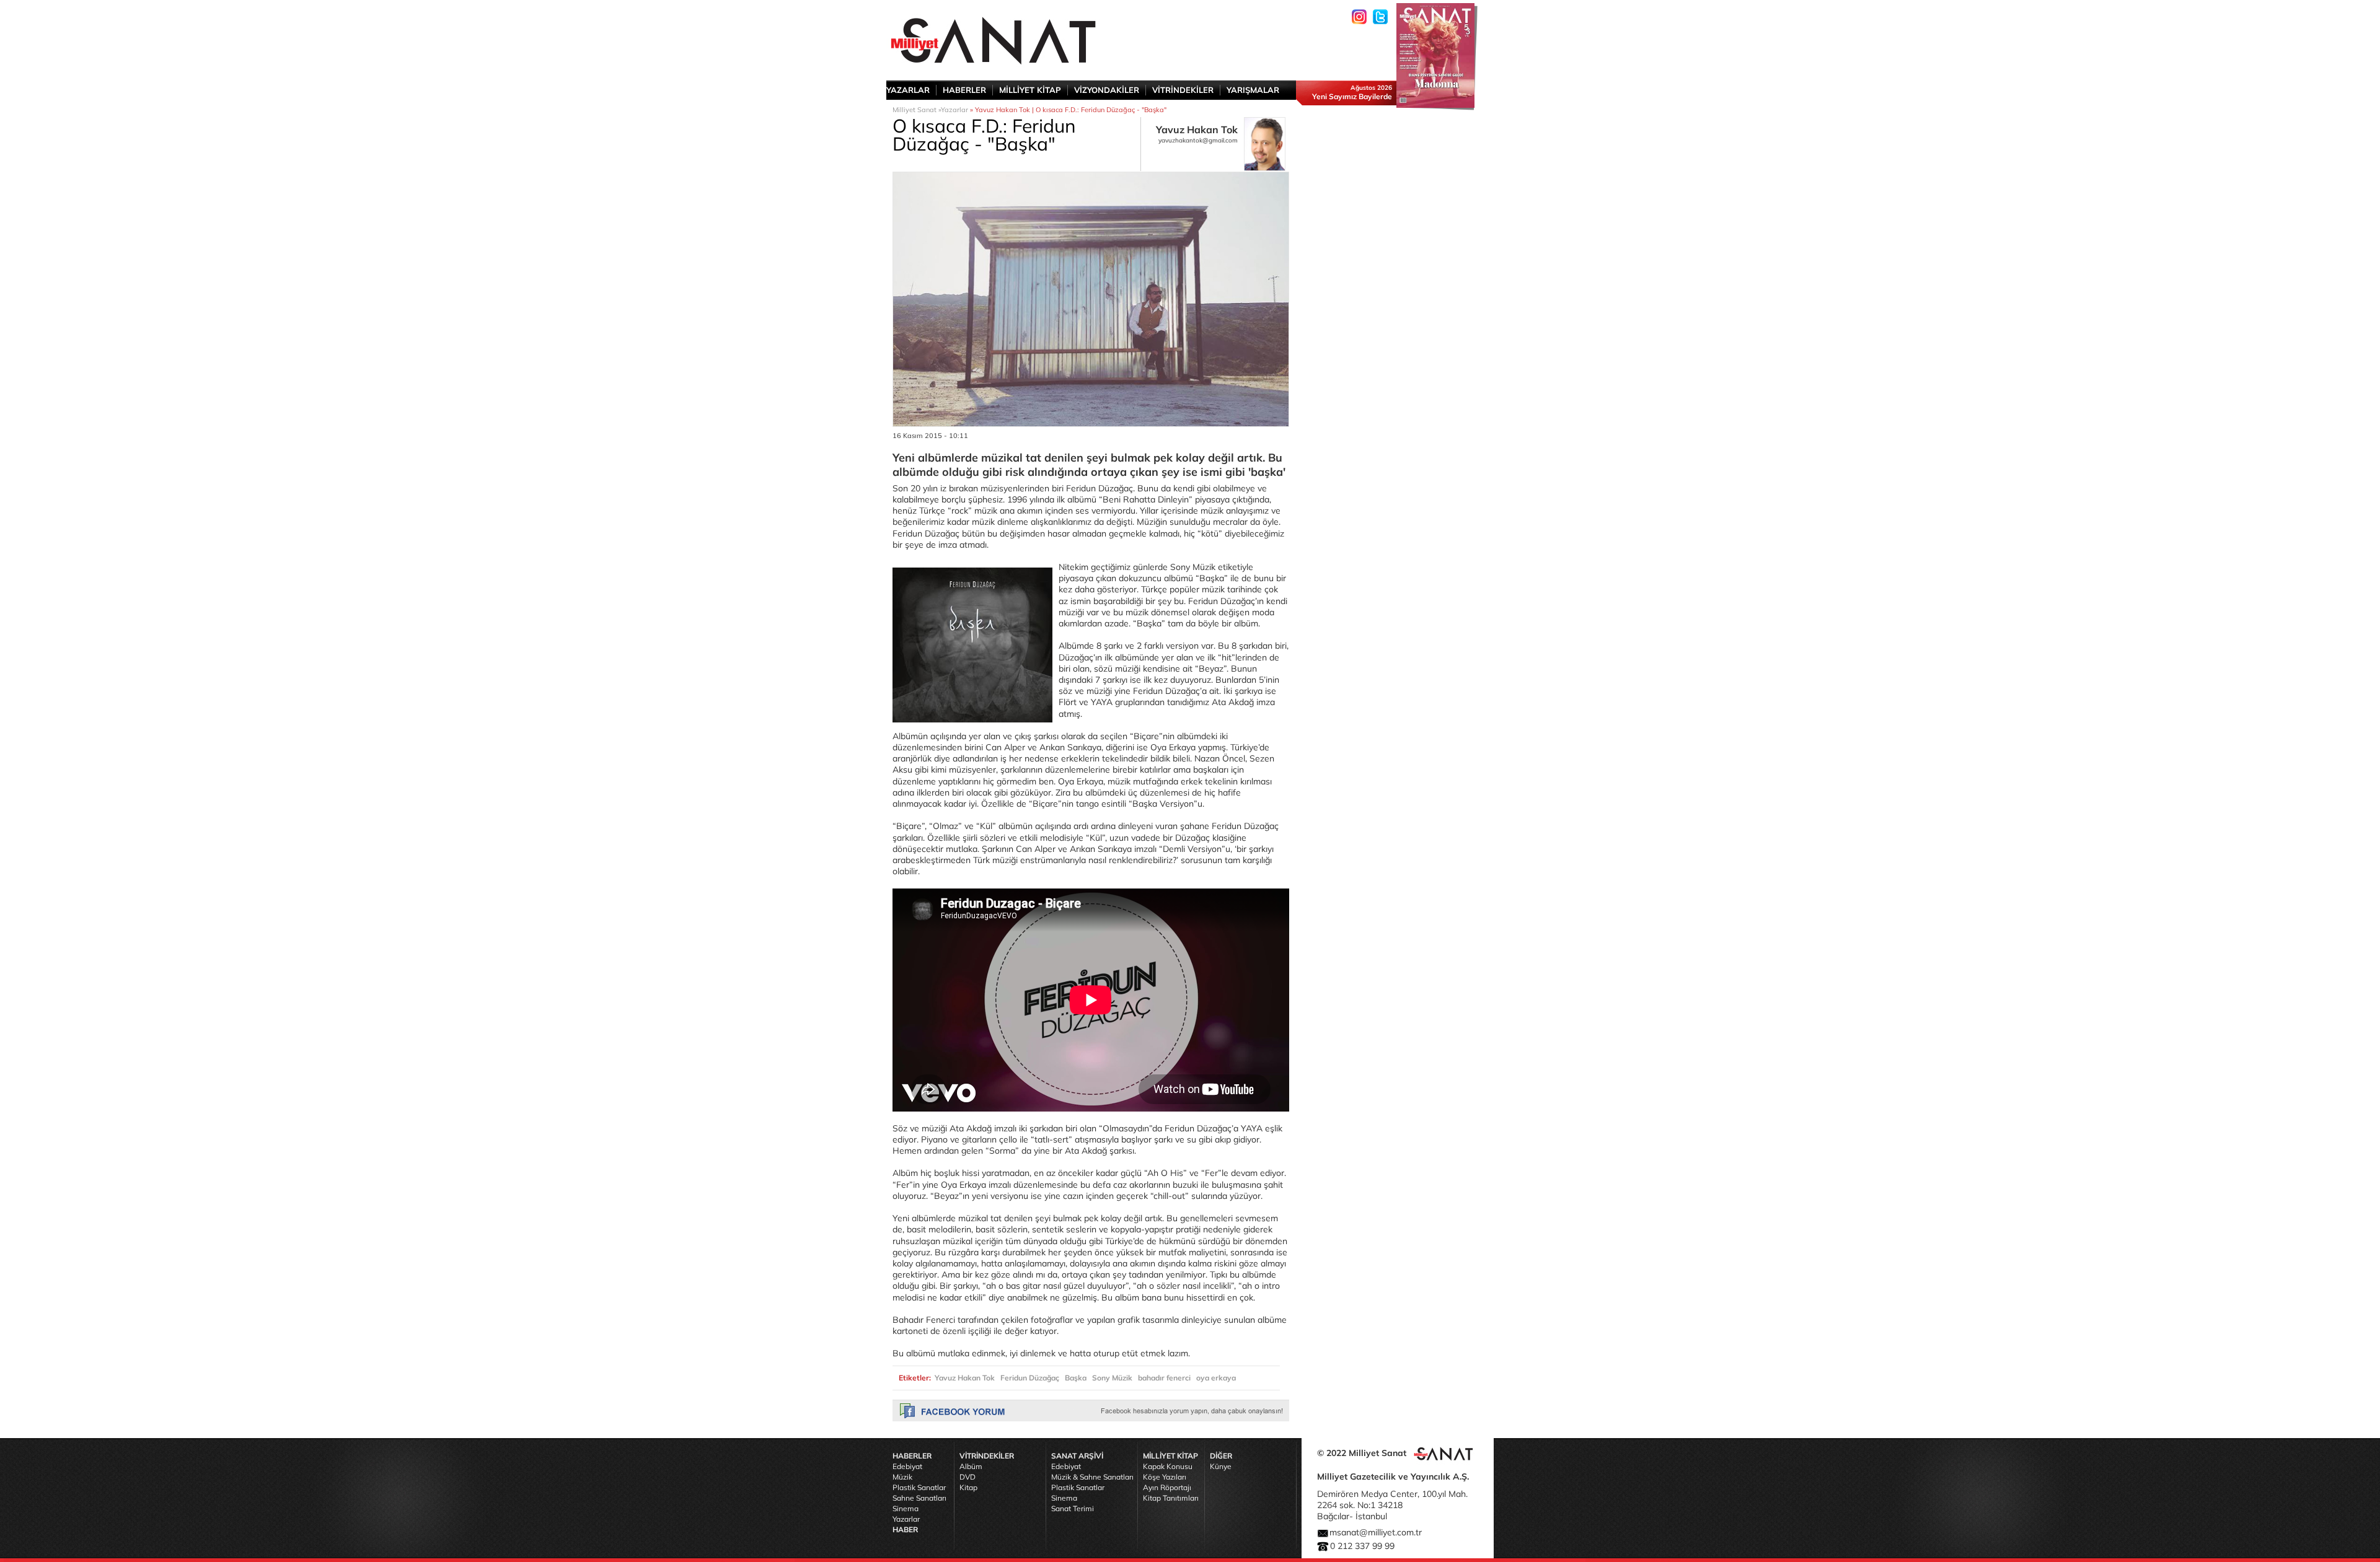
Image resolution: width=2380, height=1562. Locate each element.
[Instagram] (1359, 17)
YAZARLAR (908, 90)
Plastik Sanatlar (919, 1487)
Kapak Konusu (1168, 1466)
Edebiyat (907, 1466)
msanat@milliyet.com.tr (1376, 1532)
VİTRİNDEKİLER (1183, 90)
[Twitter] (1380, 17)
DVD (967, 1477)
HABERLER (964, 90)
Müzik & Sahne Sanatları (1092, 1477)
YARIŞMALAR (1253, 90)
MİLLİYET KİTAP (1030, 90)
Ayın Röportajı (1167, 1487)
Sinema (906, 1508)
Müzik (902, 1477)
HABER (905, 1529)
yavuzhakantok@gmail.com (1198, 140)
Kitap (968, 1487)
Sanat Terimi (1073, 1508)
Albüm (971, 1466)
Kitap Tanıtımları (1171, 1498)
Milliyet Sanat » (917, 110)
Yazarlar (954, 110)
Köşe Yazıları (1165, 1477)
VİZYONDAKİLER (1107, 90)
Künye (1221, 1466)
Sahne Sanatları (919, 1498)
